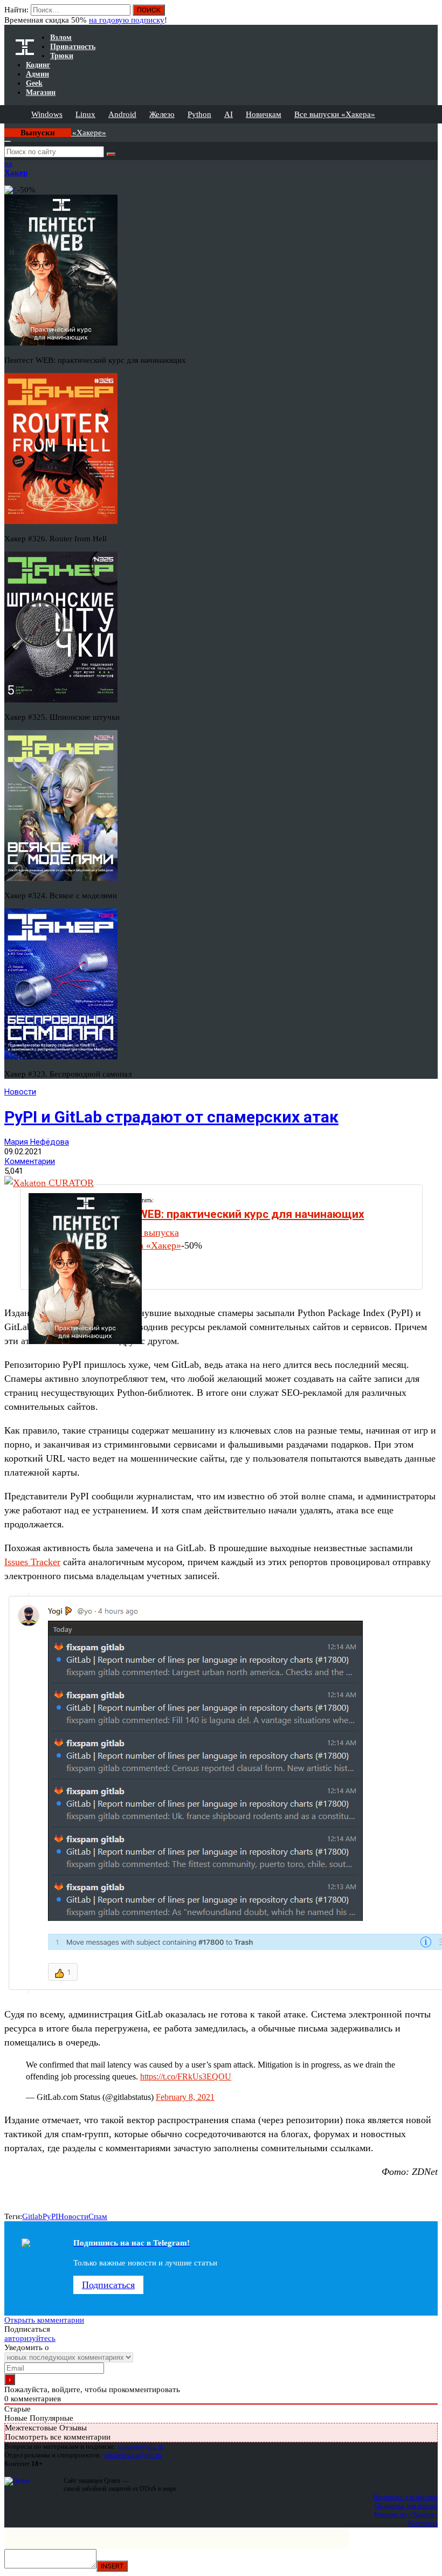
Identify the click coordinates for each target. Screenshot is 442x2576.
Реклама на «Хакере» (406, 2514)
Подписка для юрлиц (406, 2506)
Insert (112, 2566)
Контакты (423, 2523)
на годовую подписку (127, 20)
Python (199, 114)
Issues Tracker (32, 1562)
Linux (85, 114)
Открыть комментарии (44, 2320)
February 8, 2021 (185, 2097)
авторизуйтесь (30, 2338)
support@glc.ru (141, 2446)
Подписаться (108, 2285)
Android (122, 114)
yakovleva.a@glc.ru (132, 2455)
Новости (20, 1092)
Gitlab (32, 2216)
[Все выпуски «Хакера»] (5, 128)
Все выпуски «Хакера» (335, 114)
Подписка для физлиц (405, 2497)
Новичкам (264, 114)
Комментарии (30, 1161)
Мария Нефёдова (37, 1142)
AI (229, 114)
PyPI (50, 2216)
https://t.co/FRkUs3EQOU (186, 2076)
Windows (47, 114)
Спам (98, 2216)
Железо (162, 114)
